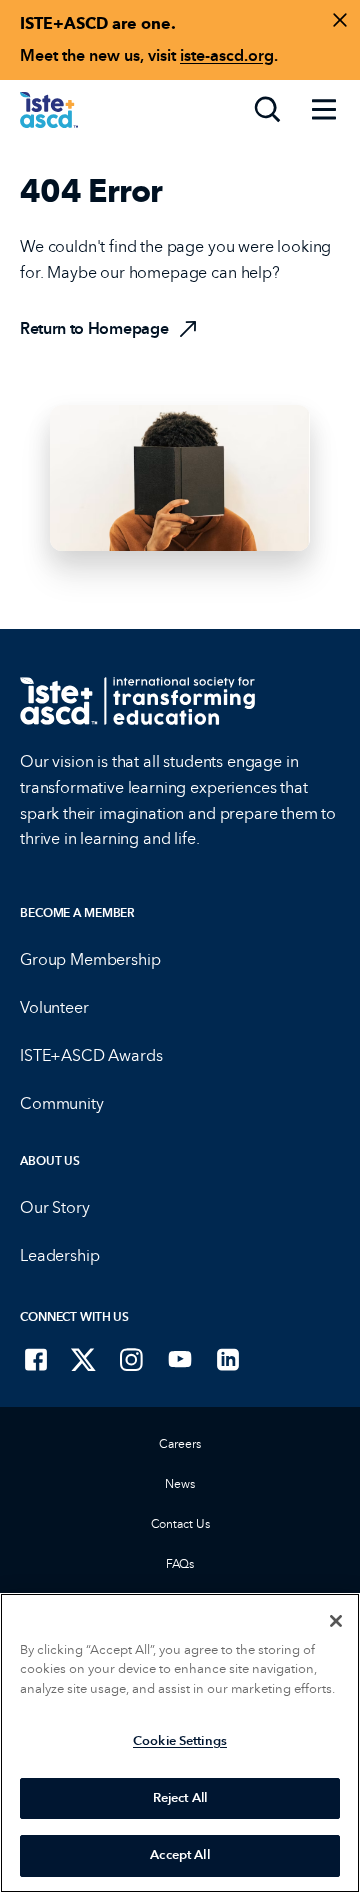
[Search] (268, 110)
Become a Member (77, 913)
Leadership (59, 1255)
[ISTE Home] (49, 110)
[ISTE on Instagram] (132, 1359)
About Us (50, 1161)
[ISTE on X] (84, 1359)
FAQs (180, 1564)
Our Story (55, 1207)
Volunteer (54, 1007)
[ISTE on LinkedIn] (228, 1359)
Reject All (180, 1798)
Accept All (179, 1855)
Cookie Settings (180, 1741)
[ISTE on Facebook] (36, 1359)
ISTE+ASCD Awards (91, 1055)
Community (62, 1103)
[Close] (336, 1621)
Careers (179, 1444)
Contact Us (180, 1524)
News (180, 1484)
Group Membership (90, 959)
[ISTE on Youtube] (180, 1359)
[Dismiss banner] (340, 20)
